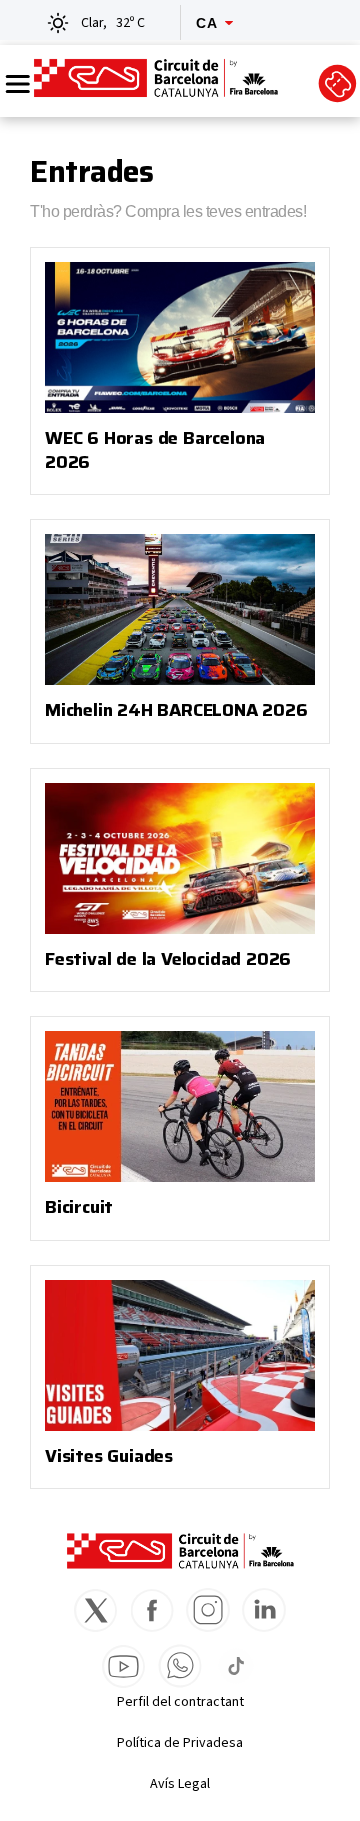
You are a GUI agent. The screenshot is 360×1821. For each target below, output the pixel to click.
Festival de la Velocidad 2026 (168, 959)
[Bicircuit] (180, 1106)
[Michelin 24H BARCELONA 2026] (180, 609)
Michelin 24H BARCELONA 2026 (176, 710)
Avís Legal (180, 1784)
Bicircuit (79, 1207)
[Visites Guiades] (180, 1355)
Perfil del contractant (180, 1702)
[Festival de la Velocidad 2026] (180, 858)
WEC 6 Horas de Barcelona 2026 (155, 449)
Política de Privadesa (180, 1743)
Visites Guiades (109, 1456)
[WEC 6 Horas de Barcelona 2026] (180, 337)
